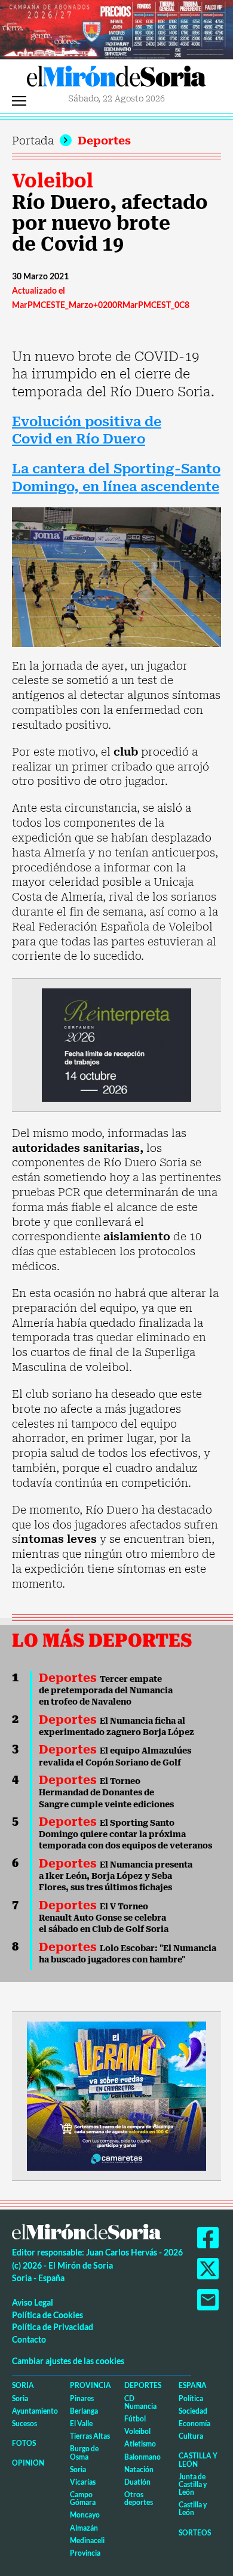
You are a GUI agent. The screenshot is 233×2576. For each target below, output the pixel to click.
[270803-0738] (116, 2095)
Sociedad (193, 2411)
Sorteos (195, 2533)
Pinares (82, 2398)
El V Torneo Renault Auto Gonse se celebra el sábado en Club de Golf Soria (104, 1918)
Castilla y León (198, 2460)
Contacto (29, 2339)
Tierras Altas (90, 2436)
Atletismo (140, 2444)
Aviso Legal (33, 2302)
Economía (194, 2424)
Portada (33, 141)
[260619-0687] (116, 1044)
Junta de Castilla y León (193, 2484)
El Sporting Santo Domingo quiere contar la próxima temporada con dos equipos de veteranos (125, 1834)
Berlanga (84, 2411)
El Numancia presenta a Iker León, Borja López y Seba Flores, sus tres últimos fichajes (116, 1876)
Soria (23, 2385)
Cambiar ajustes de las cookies (68, 2361)
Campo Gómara (83, 2498)
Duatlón (137, 2482)
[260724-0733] (116, 28)
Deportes (104, 141)
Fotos (24, 2443)
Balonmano (142, 2457)
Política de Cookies (47, 2315)
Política (191, 2398)
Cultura (191, 2436)
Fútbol (135, 2419)
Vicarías (83, 2482)
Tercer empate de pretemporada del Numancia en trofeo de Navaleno (106, 1691)
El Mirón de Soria (116, 79)
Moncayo (85, 2515)
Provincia (91, 2385)
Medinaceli (87, 2540)
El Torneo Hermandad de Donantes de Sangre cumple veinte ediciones (106, 1793)
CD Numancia (140, 2402)
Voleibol (53, 181)
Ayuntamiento (35, 2411)
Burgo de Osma (84, 2452)
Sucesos (24, 2424)
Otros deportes (139, 2498)
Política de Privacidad (53, 2327)
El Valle (81, 2424)
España (193, 2385)
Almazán (84, 2528)
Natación (139, 2469)
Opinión (28, 2463)
